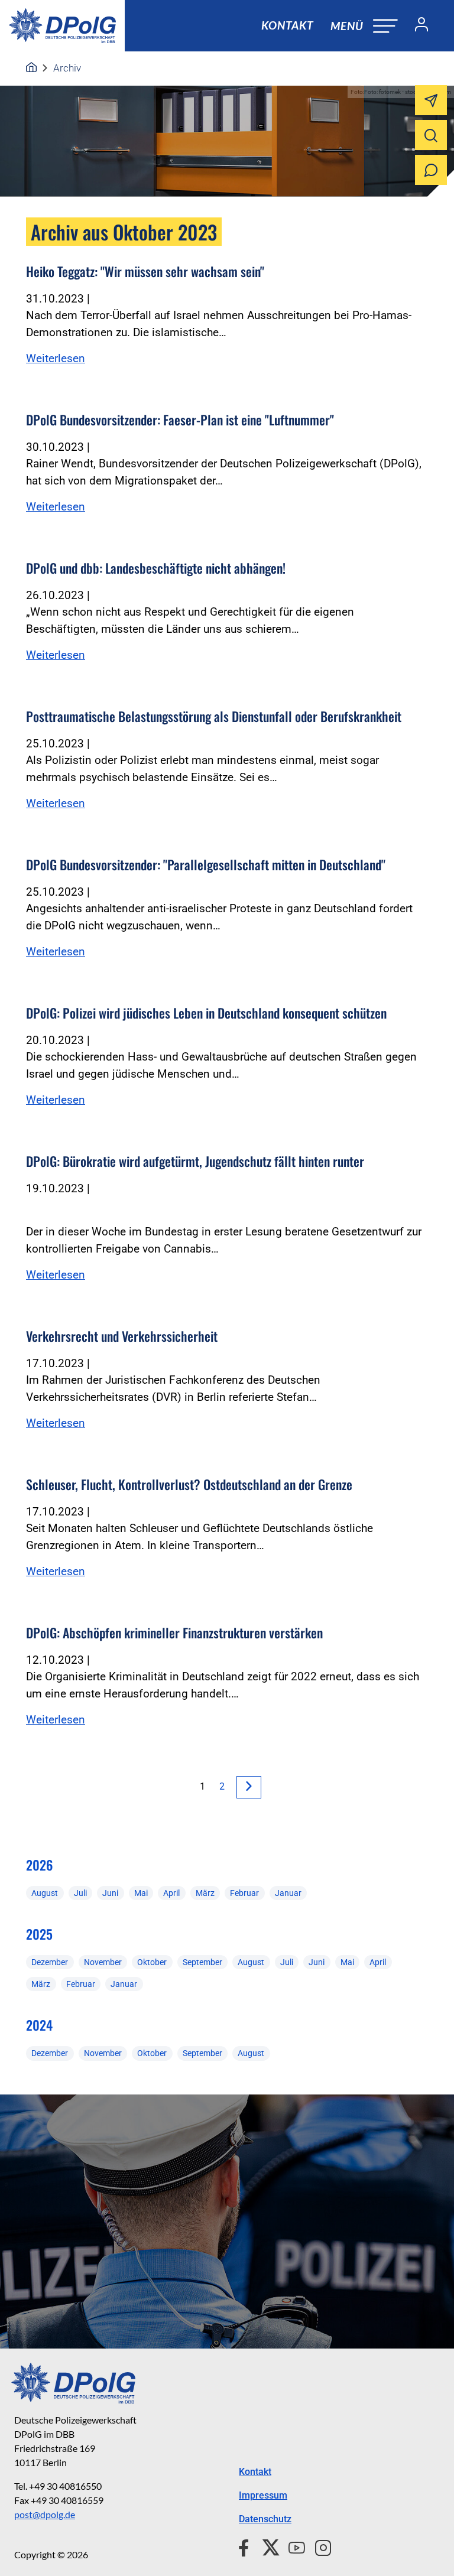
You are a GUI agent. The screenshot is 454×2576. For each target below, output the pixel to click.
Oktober (152, 1962)
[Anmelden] (417, 26)
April (171, 1893)
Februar (244, 1893)
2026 (39, 1865)
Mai (141, 1893)
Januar (288, 1893)
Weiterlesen (56, 358)
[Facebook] (246, 2546)
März (205, 1893)
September (202, 1962)
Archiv (67, 68)
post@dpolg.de (45, 2514)
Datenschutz (265, 2519)
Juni (110, 1893)
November (103, 1962)
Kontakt (287, 25)
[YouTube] (292, 2546)
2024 (39, 2025)
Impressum (263, 2495)
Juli (80, 1893)
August (45, 1893)
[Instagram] (318, 2546)
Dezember (50, 1962)
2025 (39, 1934)
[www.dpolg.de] (31, 68)
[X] (266, 2546)
